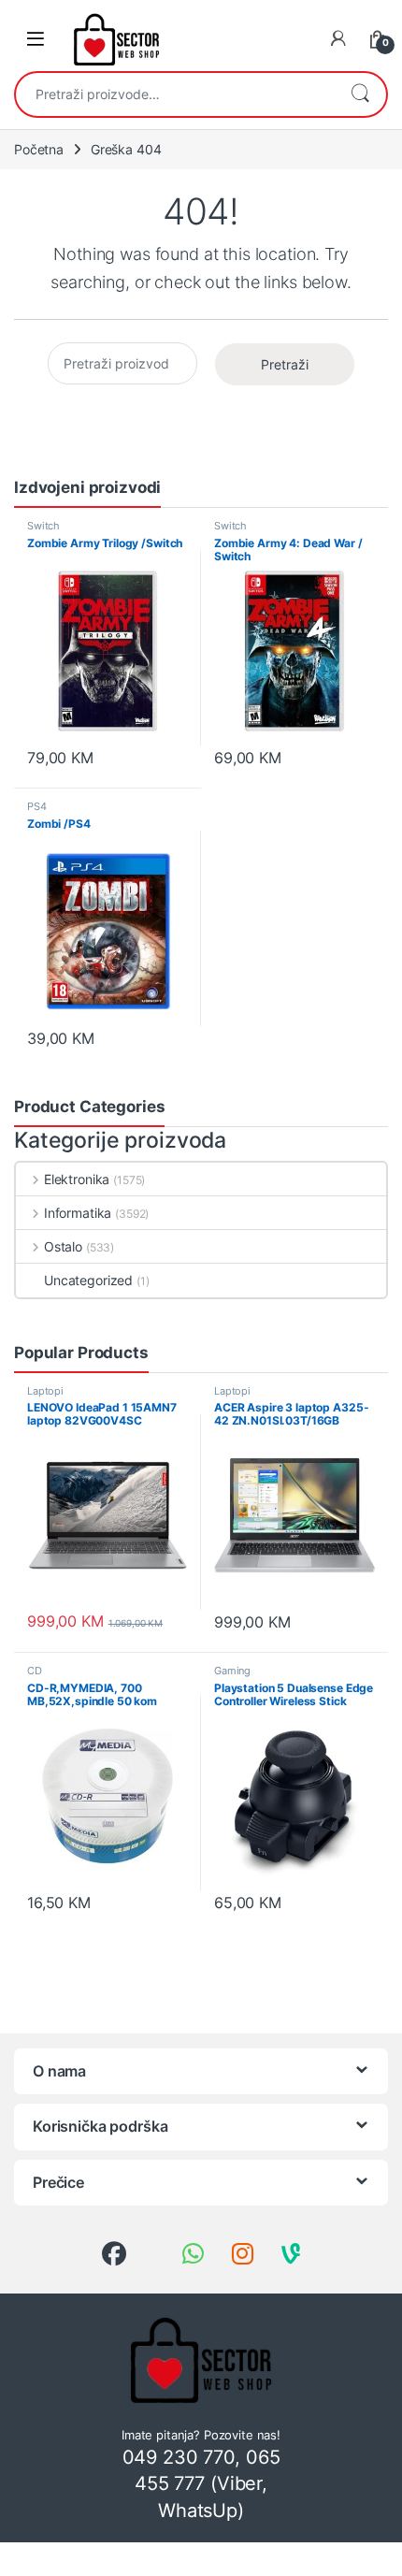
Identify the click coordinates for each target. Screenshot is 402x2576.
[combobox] (175, 94)
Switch (43, 526)
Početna (39, 149)
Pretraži (360, 94)
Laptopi (45, 1391)
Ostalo (63, 1246)
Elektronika (77, 1179)
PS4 (37, 806)
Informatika (78, 1213)
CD (35, 1671)
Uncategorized (88, 1280)
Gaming (232, 1671)
